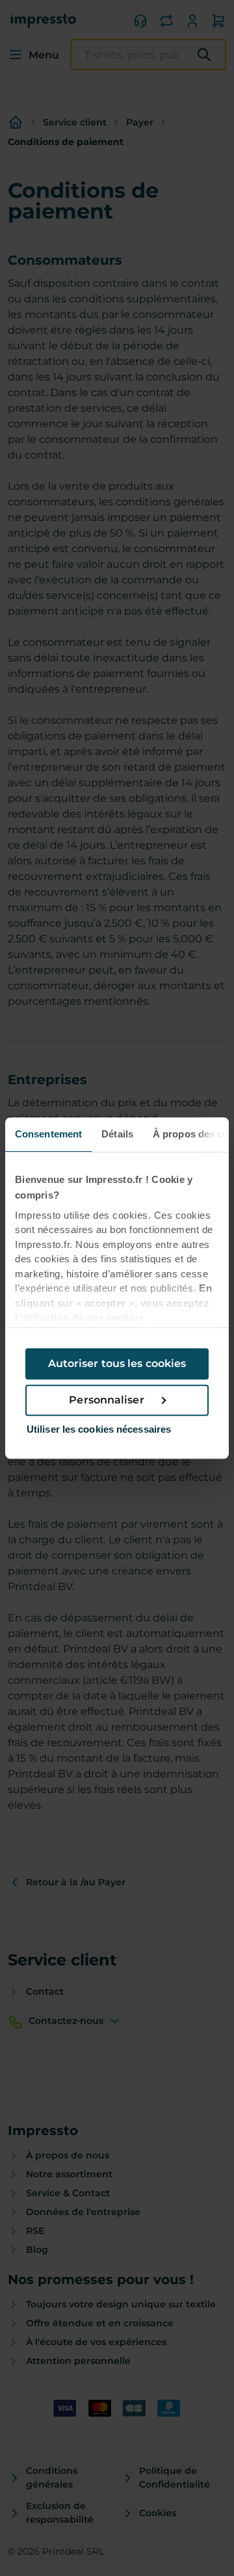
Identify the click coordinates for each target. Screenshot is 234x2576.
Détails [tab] (117, 1134)
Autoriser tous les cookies (117, 1363)
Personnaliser (106, 1400)
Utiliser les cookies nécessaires (99, 1429)
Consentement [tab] (48, 1134)
